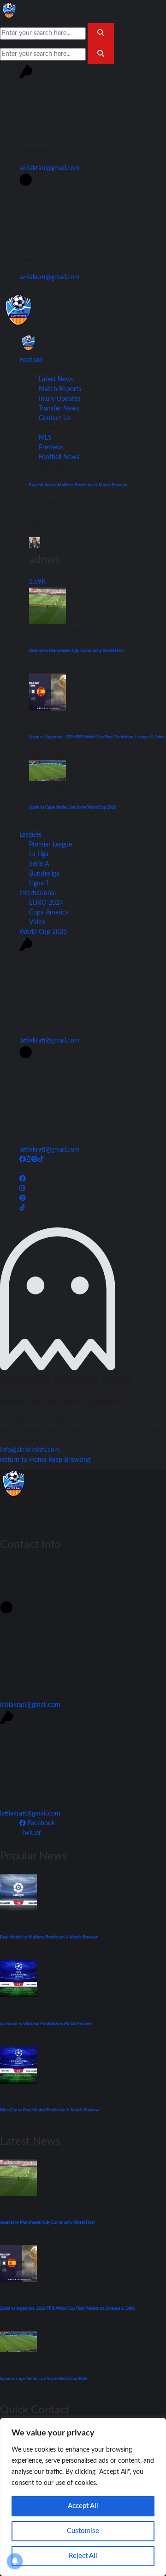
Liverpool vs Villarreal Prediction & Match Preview (46, 2024)
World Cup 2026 (43, 932)
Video (37, 922)
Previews (51, 448)
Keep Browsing (69, 1460)
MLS (45, 438)
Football (31, 360)
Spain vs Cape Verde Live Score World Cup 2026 (73, 807)
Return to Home (24, 1460)
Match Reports (60, 389)
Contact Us (55, 418)
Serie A (39, 864)
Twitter (30, 1833)
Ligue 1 (39, 883)
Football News (59, 457)
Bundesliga (44, 874)
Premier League (50, 845)
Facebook (40, 1823)
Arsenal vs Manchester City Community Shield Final (76, 650)
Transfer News (59, 409)
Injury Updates (59, 399)
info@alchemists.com (30, 1450)
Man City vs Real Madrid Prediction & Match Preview (49, 2110)
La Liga (39, 854)
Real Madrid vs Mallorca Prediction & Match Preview (78, 485)
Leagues (30, 835)
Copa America (49, 913)
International (38, 893)
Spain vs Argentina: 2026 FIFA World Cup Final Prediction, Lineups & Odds (97, 737)
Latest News (56, 380)
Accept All (83, 2506)
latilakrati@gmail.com (50, 168)
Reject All (83, 2556)
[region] (83, 2497)
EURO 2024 (46, 903)
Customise (83, 2531)
